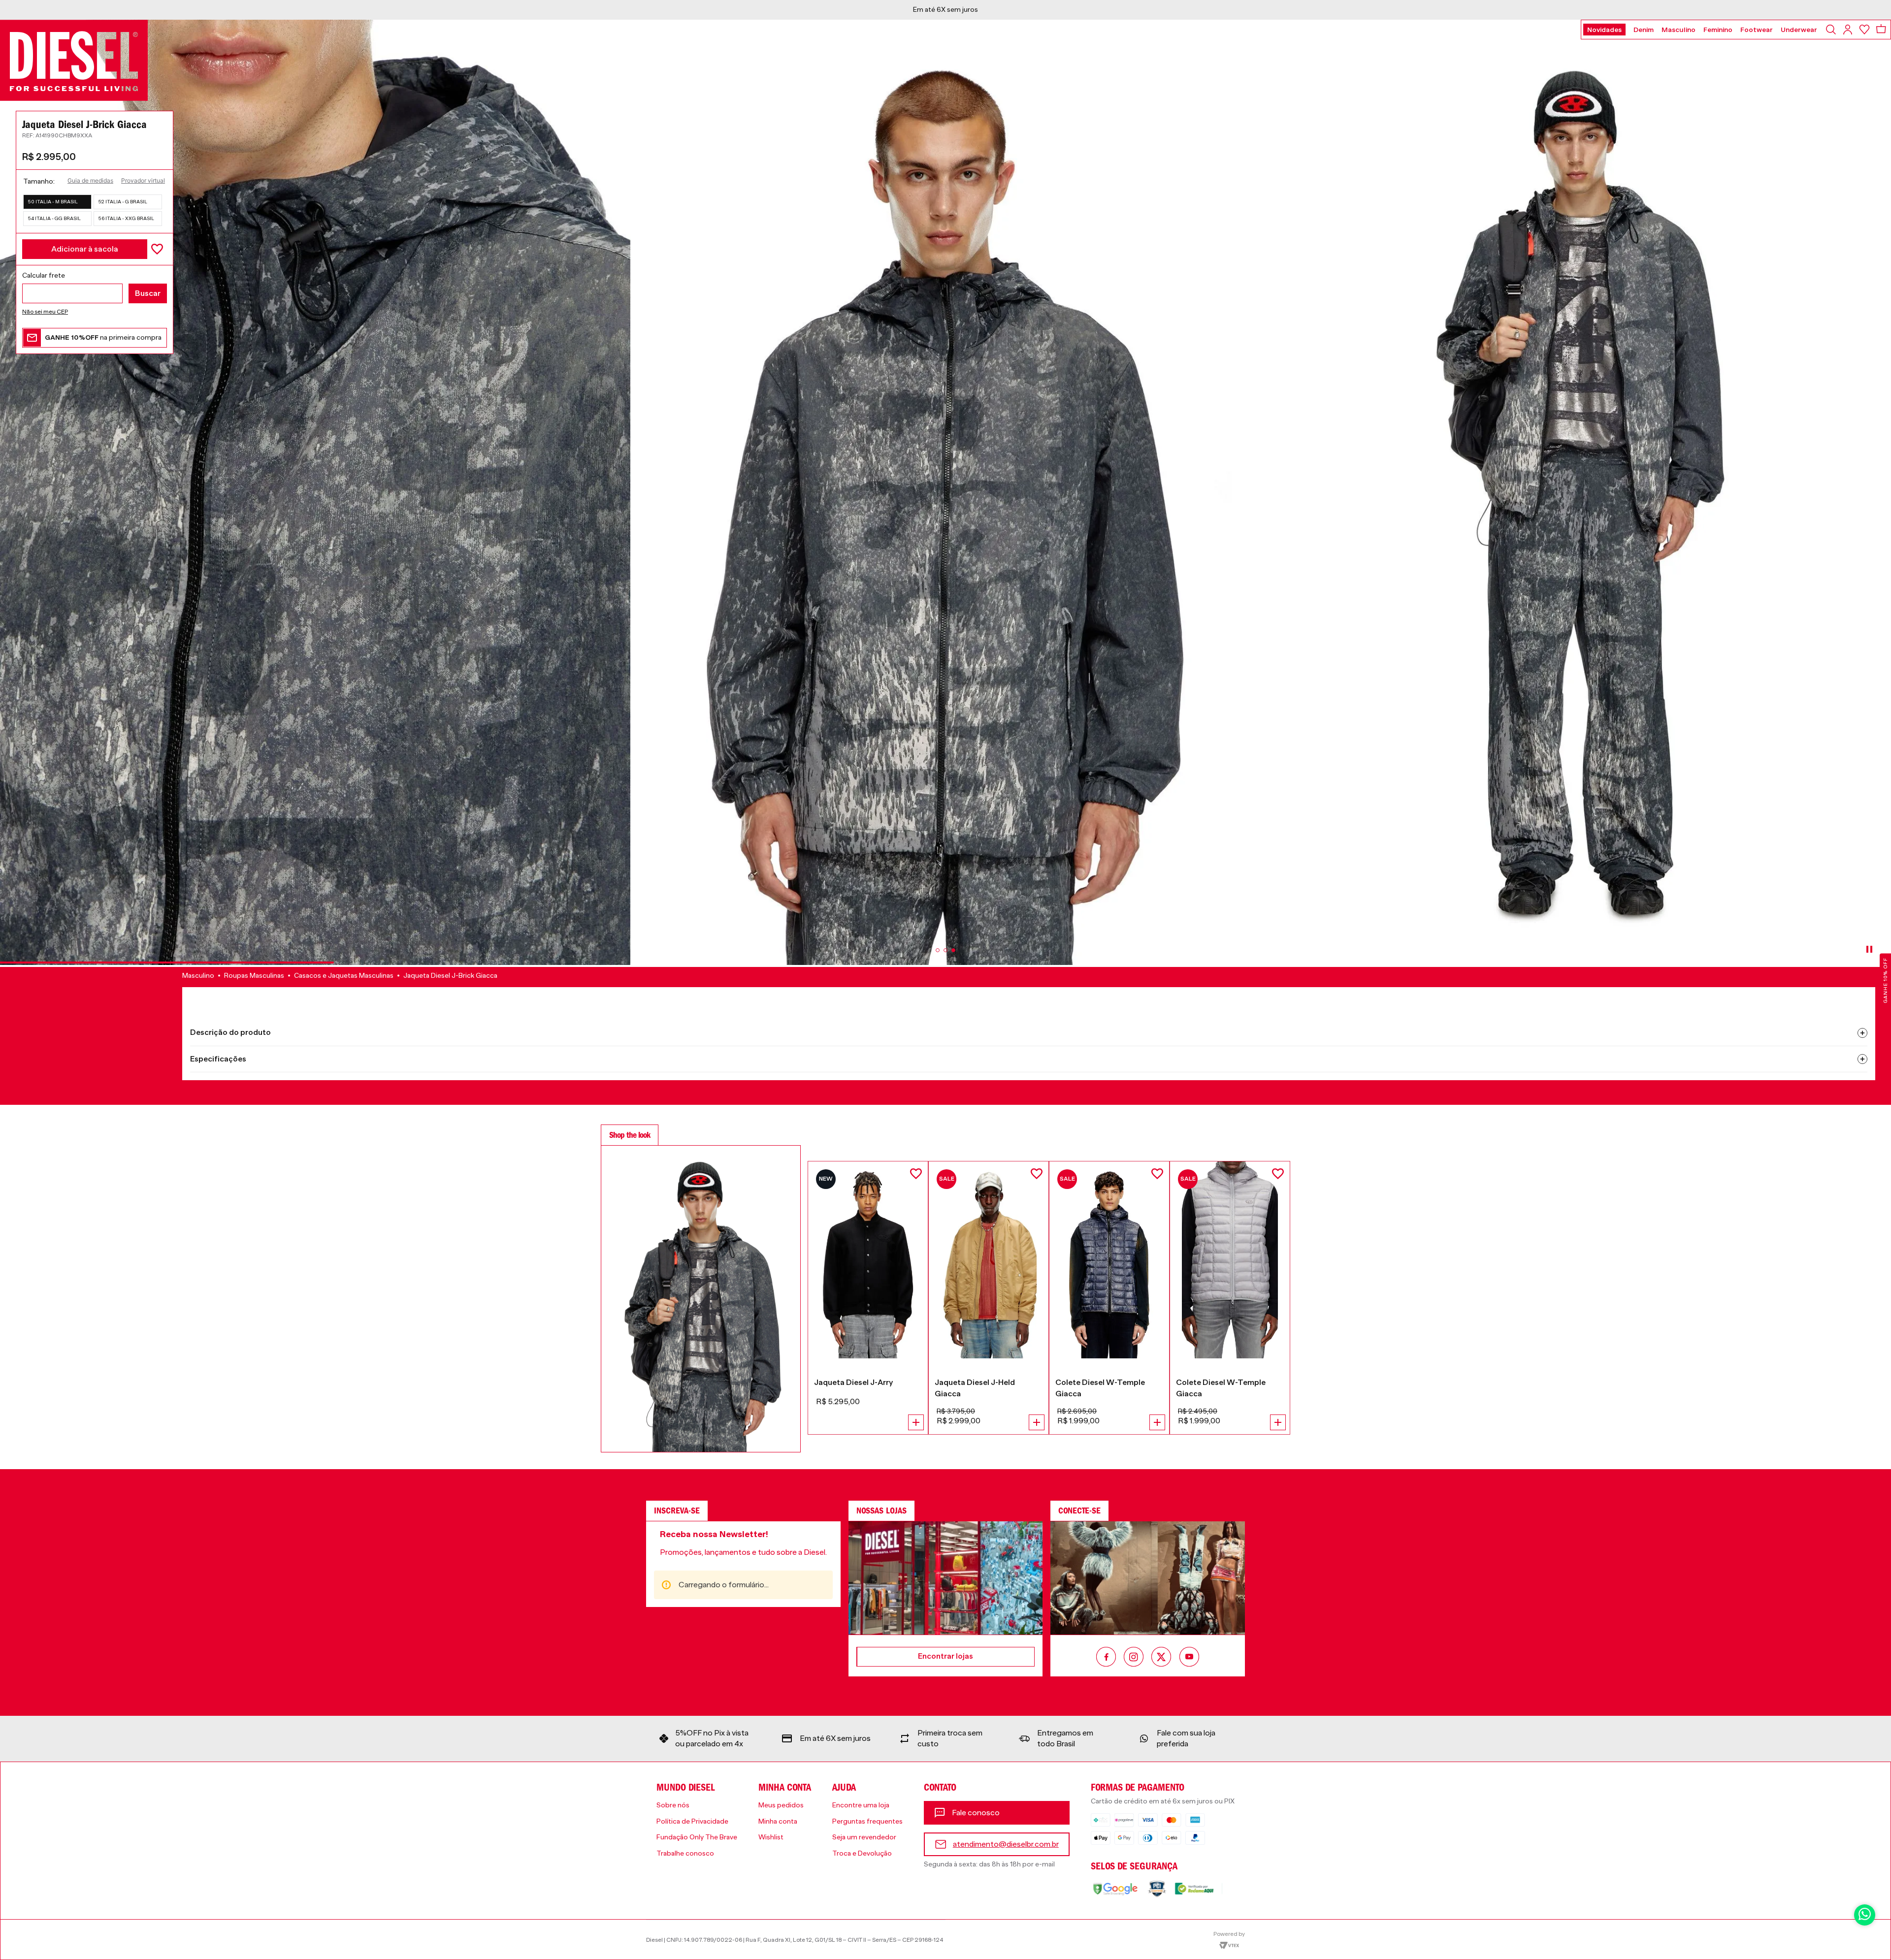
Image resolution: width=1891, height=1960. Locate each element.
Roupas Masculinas (254, 975)
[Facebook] (1106, 1658)
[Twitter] (1161, 1658)
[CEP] (95, 287)
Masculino (198, 975)
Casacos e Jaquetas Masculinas (344, 975)
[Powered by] (1229, 1939)
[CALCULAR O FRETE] (148, 293)
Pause (1869, 949)
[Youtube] (1189, 1658)
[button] (57, 202)
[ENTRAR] (1849, 30)
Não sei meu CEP (45, 312)
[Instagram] (1134, 1658)
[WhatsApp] (1865, 1915)
